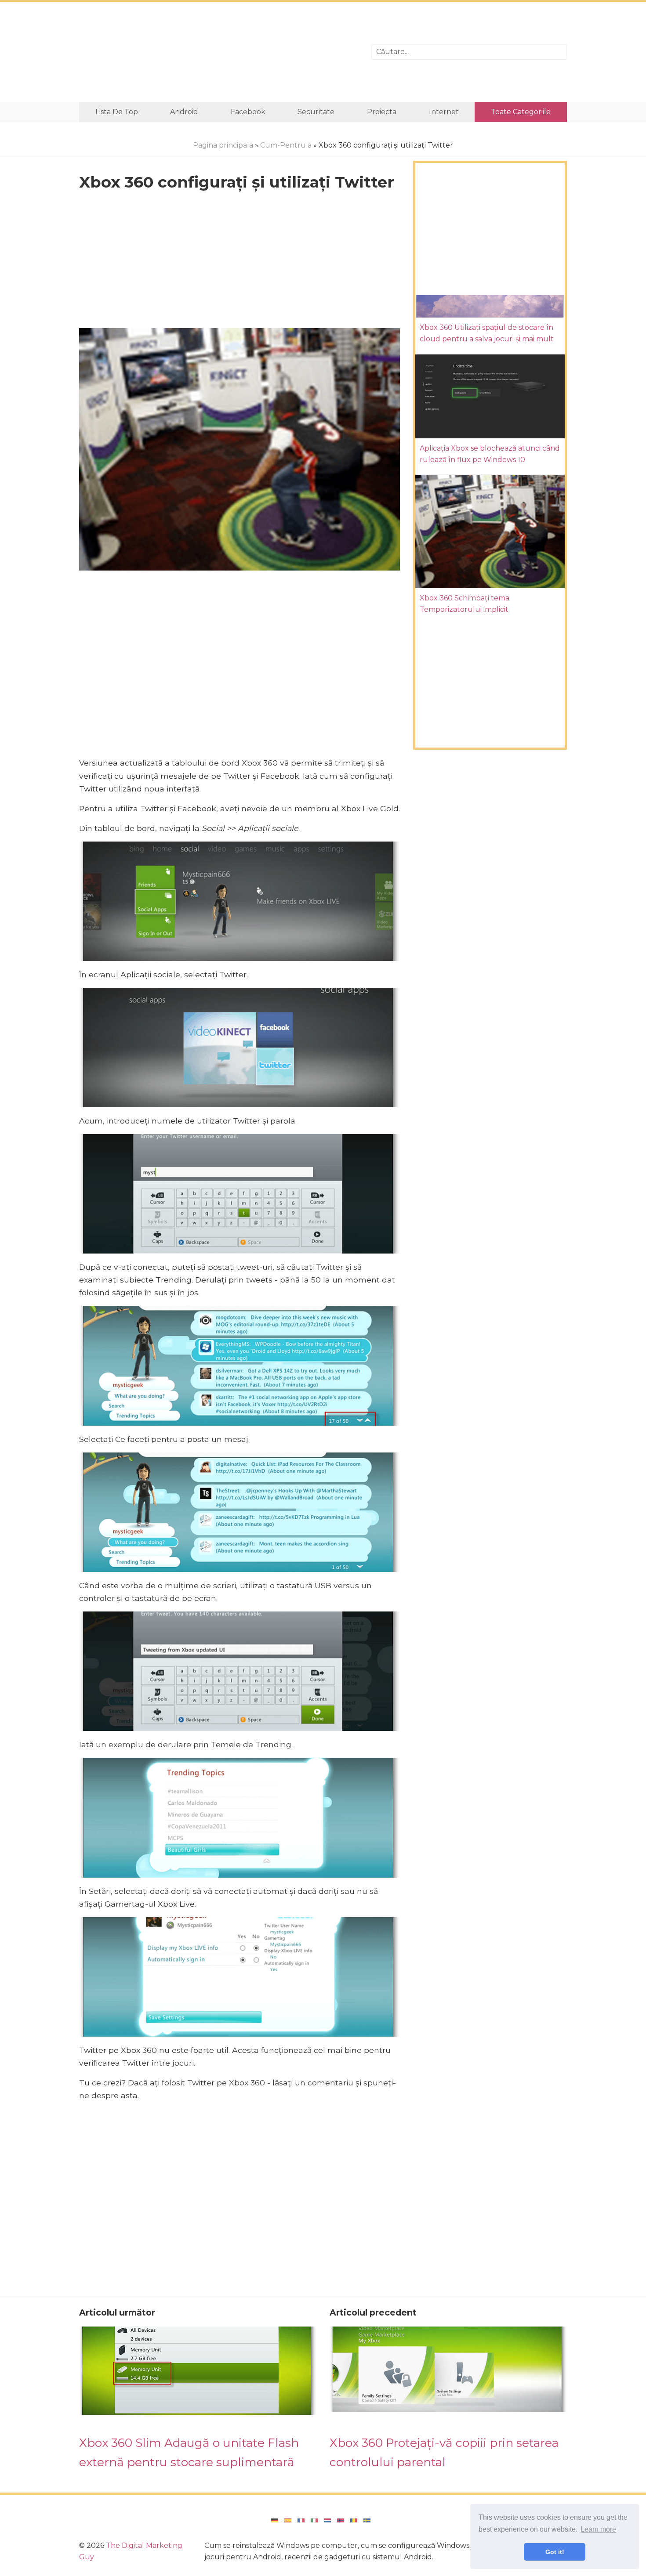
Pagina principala (223, 145)
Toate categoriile (521, 112)
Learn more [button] (598, 2529)
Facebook (248, 112)
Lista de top (117, 112)
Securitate (316, 112)
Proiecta (382, 112)
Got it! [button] (555, 2552)
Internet (444, 112)
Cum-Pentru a (286, 145)
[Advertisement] (219, 52)
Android (184, 112)
